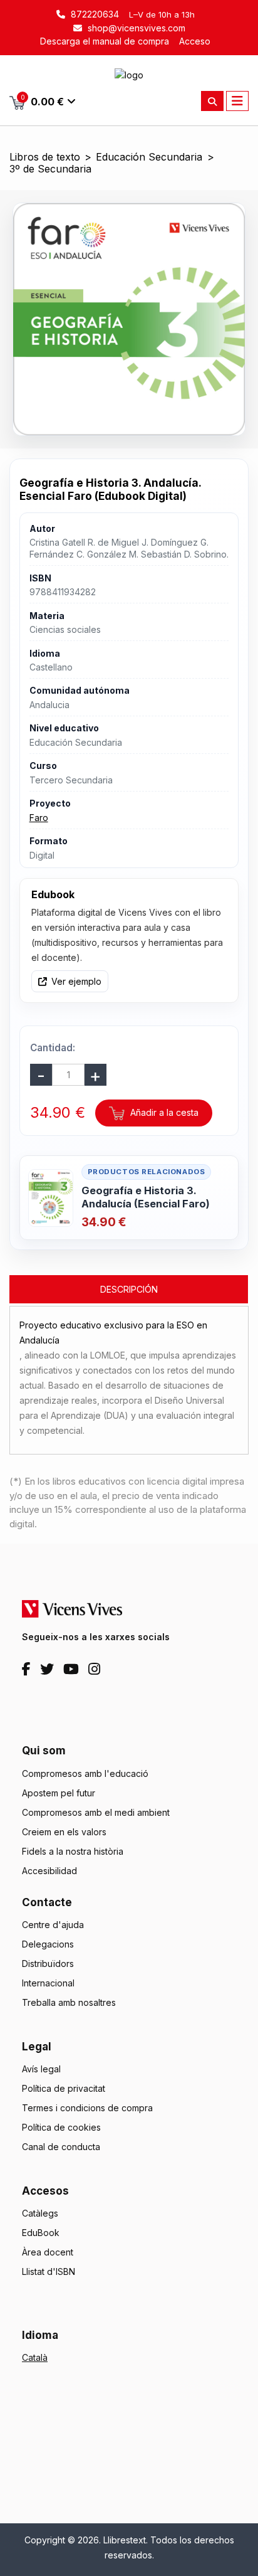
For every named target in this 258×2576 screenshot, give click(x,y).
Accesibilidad (49, 1871)
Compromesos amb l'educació (85, 1773)
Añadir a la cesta (163, 1112)
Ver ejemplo (76, 981)
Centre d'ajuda (53, 1925)
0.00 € (43, 101)
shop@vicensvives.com (135, 28)
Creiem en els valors (64, 1832)
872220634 (94, 14)
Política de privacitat (64, 2088)
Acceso (195, 41)
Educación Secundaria (149, 157)
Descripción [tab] (129, 1289)
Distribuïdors (48, 1964)
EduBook (41, 2233)
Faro (39, 818)
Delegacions (48, 1944)
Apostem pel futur (59, 1793)
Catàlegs (40, 2213)
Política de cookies (61, 2127)
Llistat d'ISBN (49, 2271)
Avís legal (41, 2069)
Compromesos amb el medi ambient (96, 1812)
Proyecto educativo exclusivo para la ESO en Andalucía (113, 1333)
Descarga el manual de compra (105, 41)
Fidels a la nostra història (73, 1851)
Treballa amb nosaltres (69, 2002)
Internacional (48, 1983)
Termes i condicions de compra (87, 2108)
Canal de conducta (61, 2147)
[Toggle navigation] (237, 101)
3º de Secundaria (50, 169)
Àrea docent (48, 2252)
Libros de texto (45, 157)
